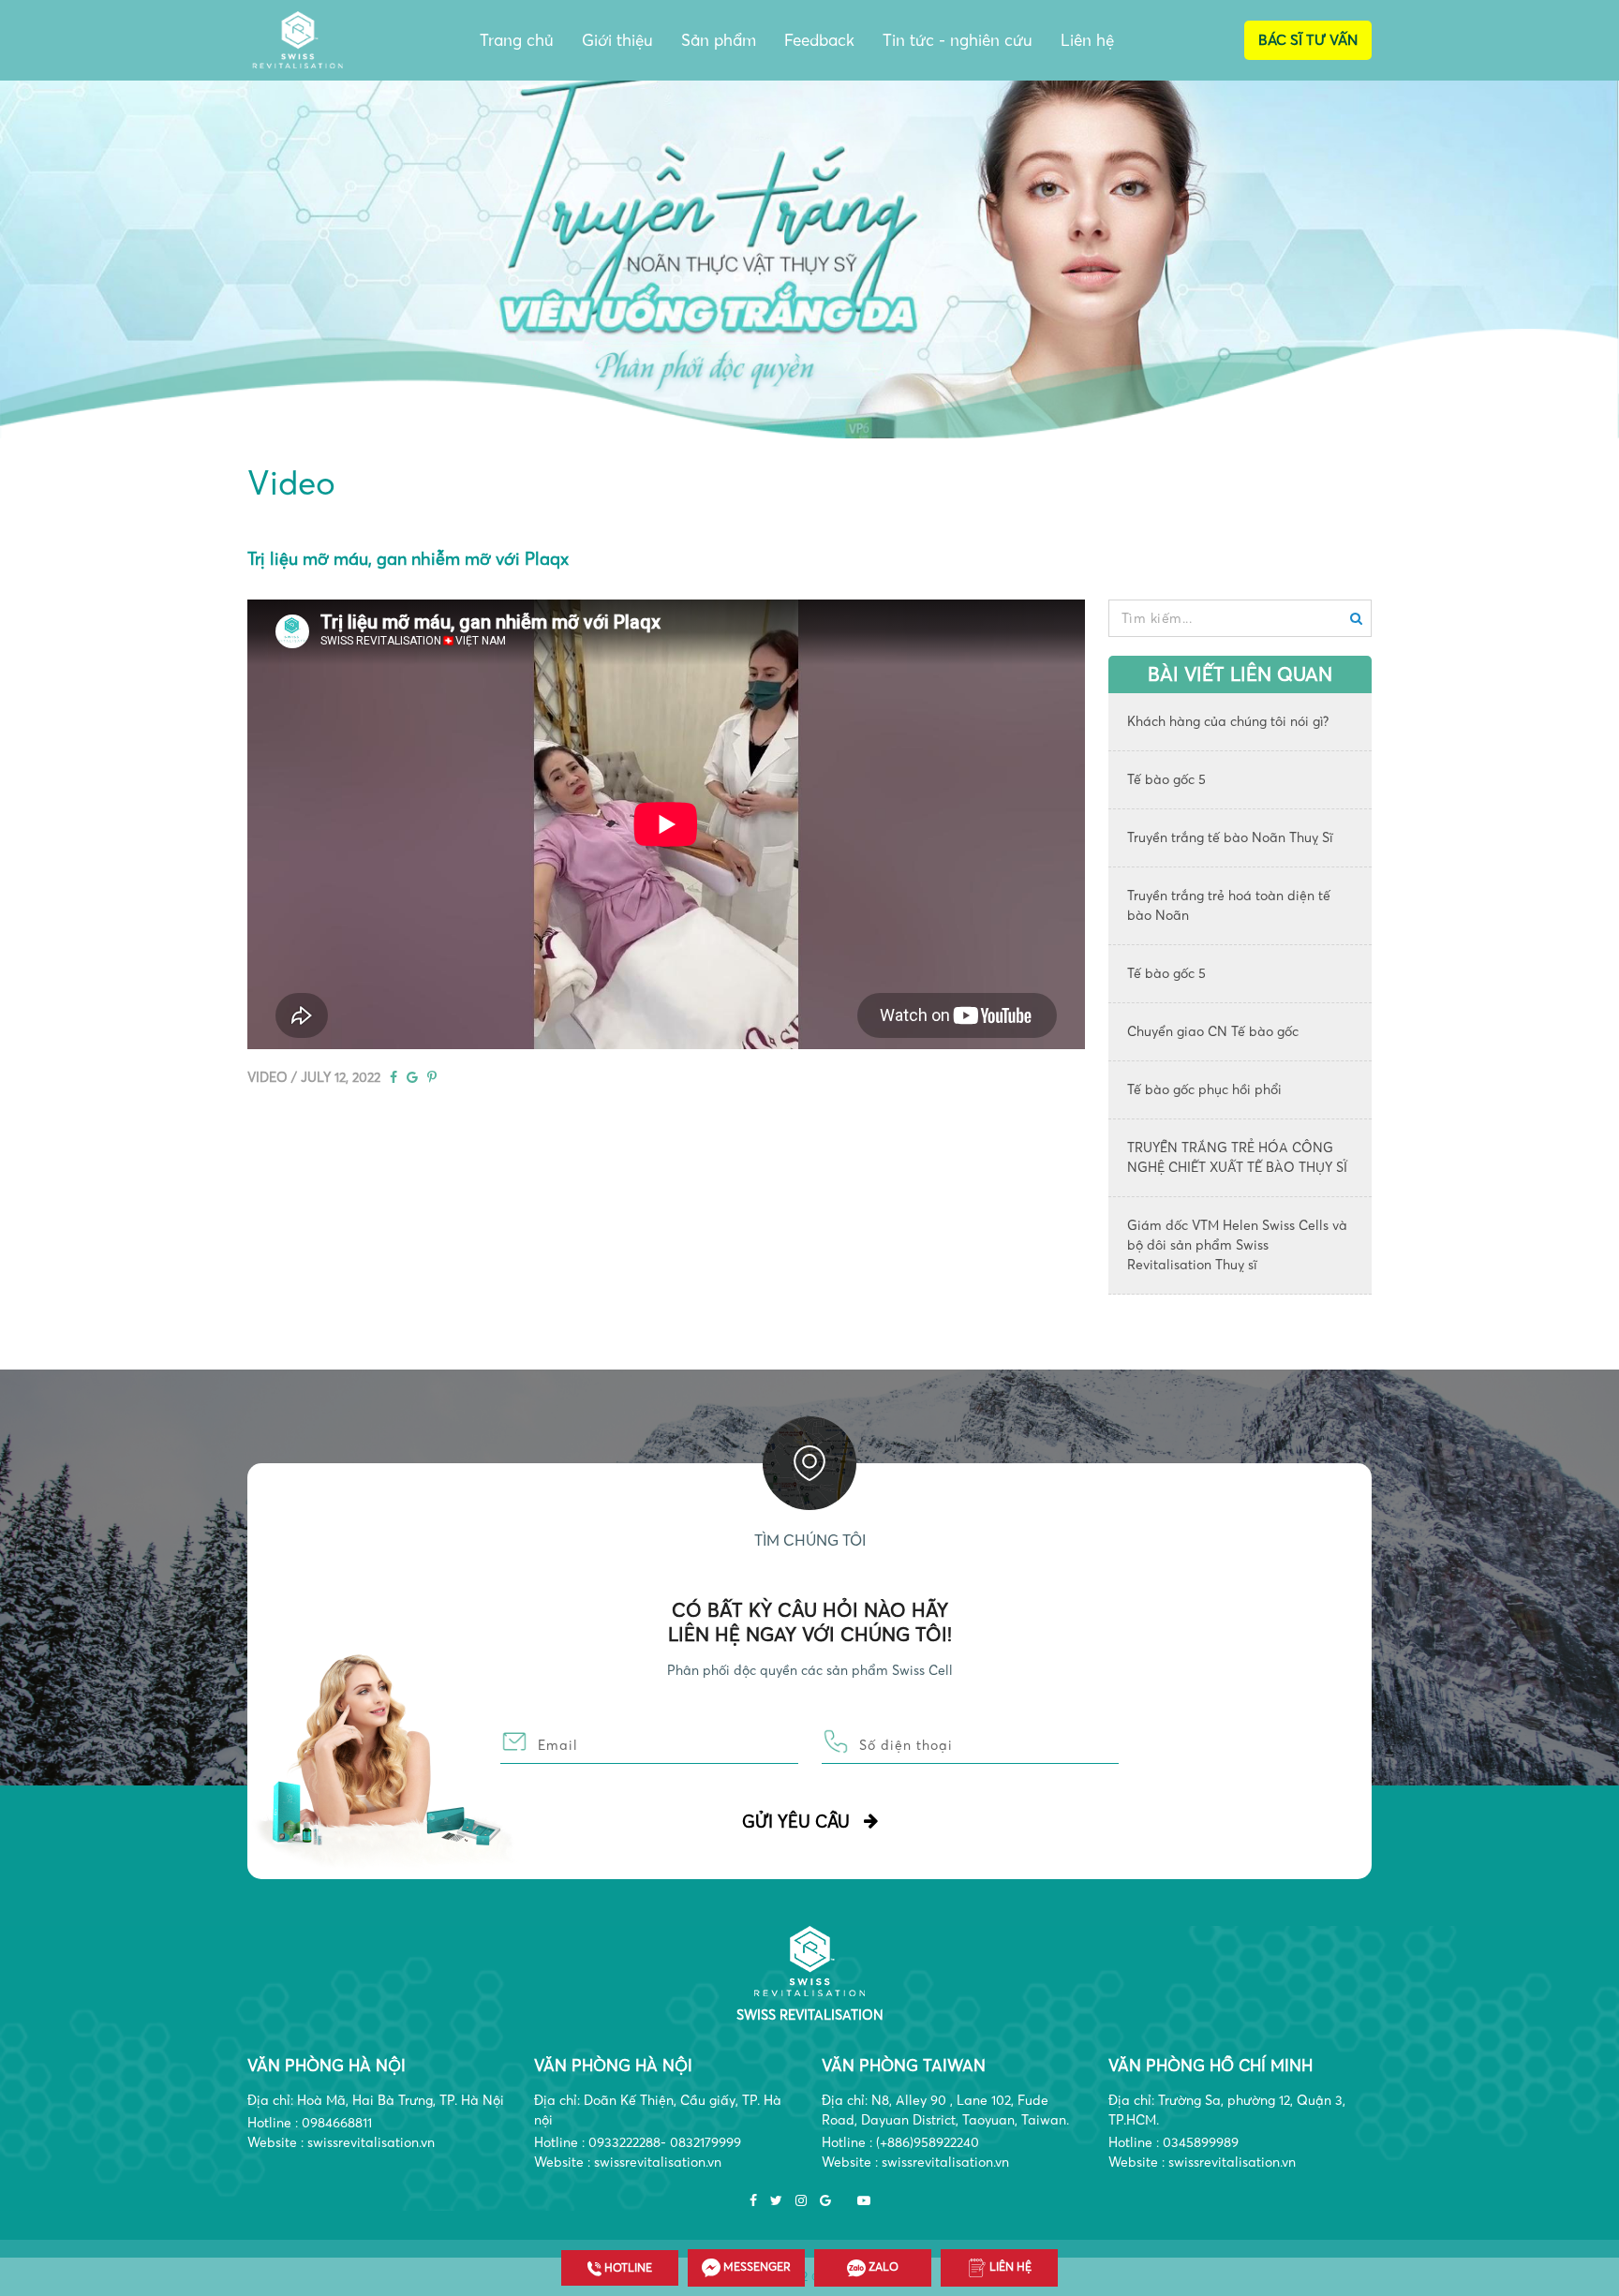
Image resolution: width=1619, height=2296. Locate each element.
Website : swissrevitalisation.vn (341, 2142)
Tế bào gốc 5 (1166, 779)
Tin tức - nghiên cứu (958, 40)
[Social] (753, 2201)
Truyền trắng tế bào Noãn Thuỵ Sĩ (1230, 837)
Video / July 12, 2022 (314, 1077)
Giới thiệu (617, 40)
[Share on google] (412, 1077)
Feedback (819, 40)
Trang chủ (517, 40)
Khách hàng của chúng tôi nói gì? (1228, 721)
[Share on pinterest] (432, 1077)
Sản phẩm (719, 40)
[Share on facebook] (394, 1077)
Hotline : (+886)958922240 (900, 2142)
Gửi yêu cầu (796, 1822)
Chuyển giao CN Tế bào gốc (1213, 1031)
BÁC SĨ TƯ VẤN (1308, 40)
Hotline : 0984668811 (310, 2123)
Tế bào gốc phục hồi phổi (1204, 1089)
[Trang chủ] (810, 1960)
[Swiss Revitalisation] (298, 38)
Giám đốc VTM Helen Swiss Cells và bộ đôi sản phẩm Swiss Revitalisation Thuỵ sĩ (1237, 1245)
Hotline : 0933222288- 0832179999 (638, 2142)
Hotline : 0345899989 (1173, 2142)
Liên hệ (1087, 40)
